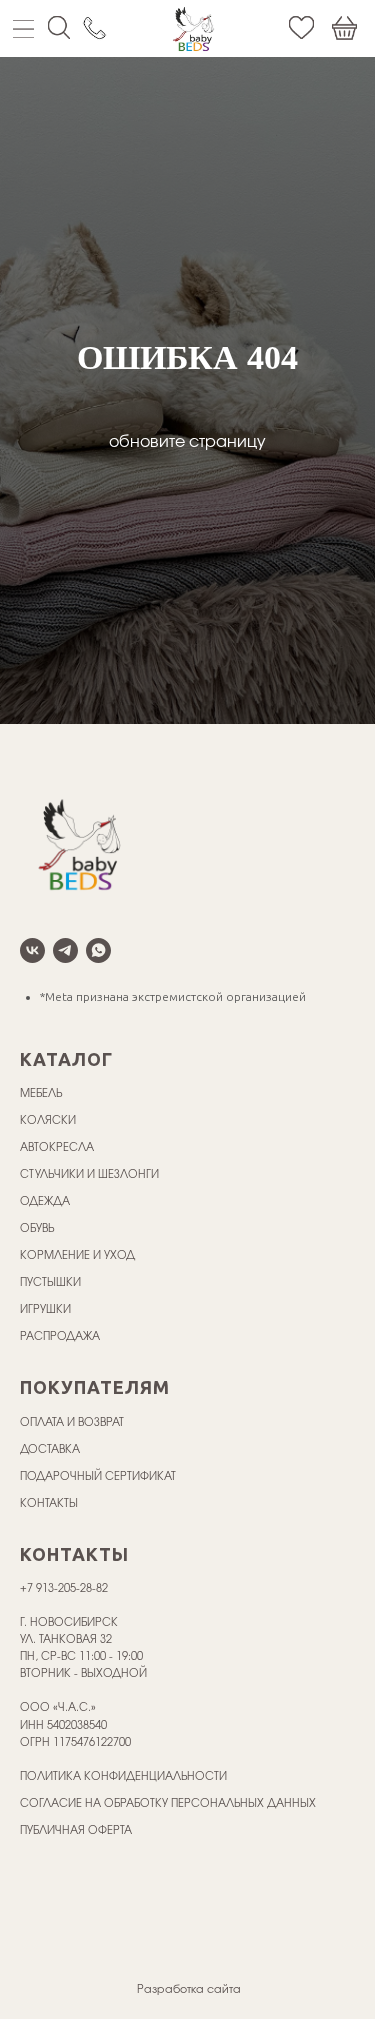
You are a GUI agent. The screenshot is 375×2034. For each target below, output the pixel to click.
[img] (193, 28)
